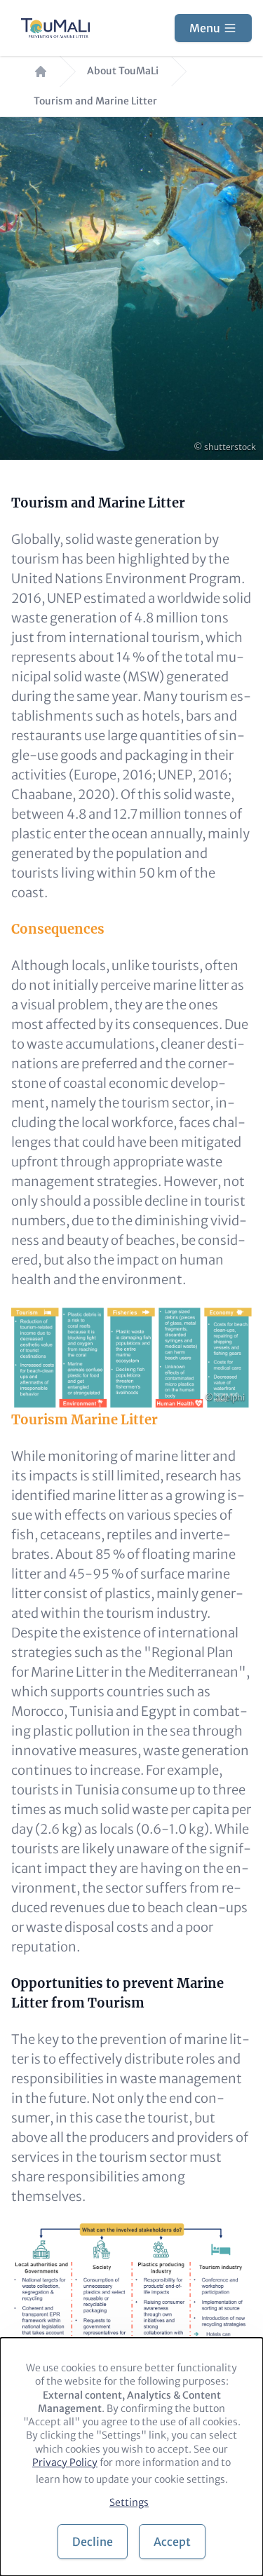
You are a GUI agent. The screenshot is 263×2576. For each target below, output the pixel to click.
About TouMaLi (123, 71)
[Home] (55, 28)
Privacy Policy (65, 2462)
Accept (172, 2542)
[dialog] (131, 2457)
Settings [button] (129, 2502)
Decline (93, 2542)
